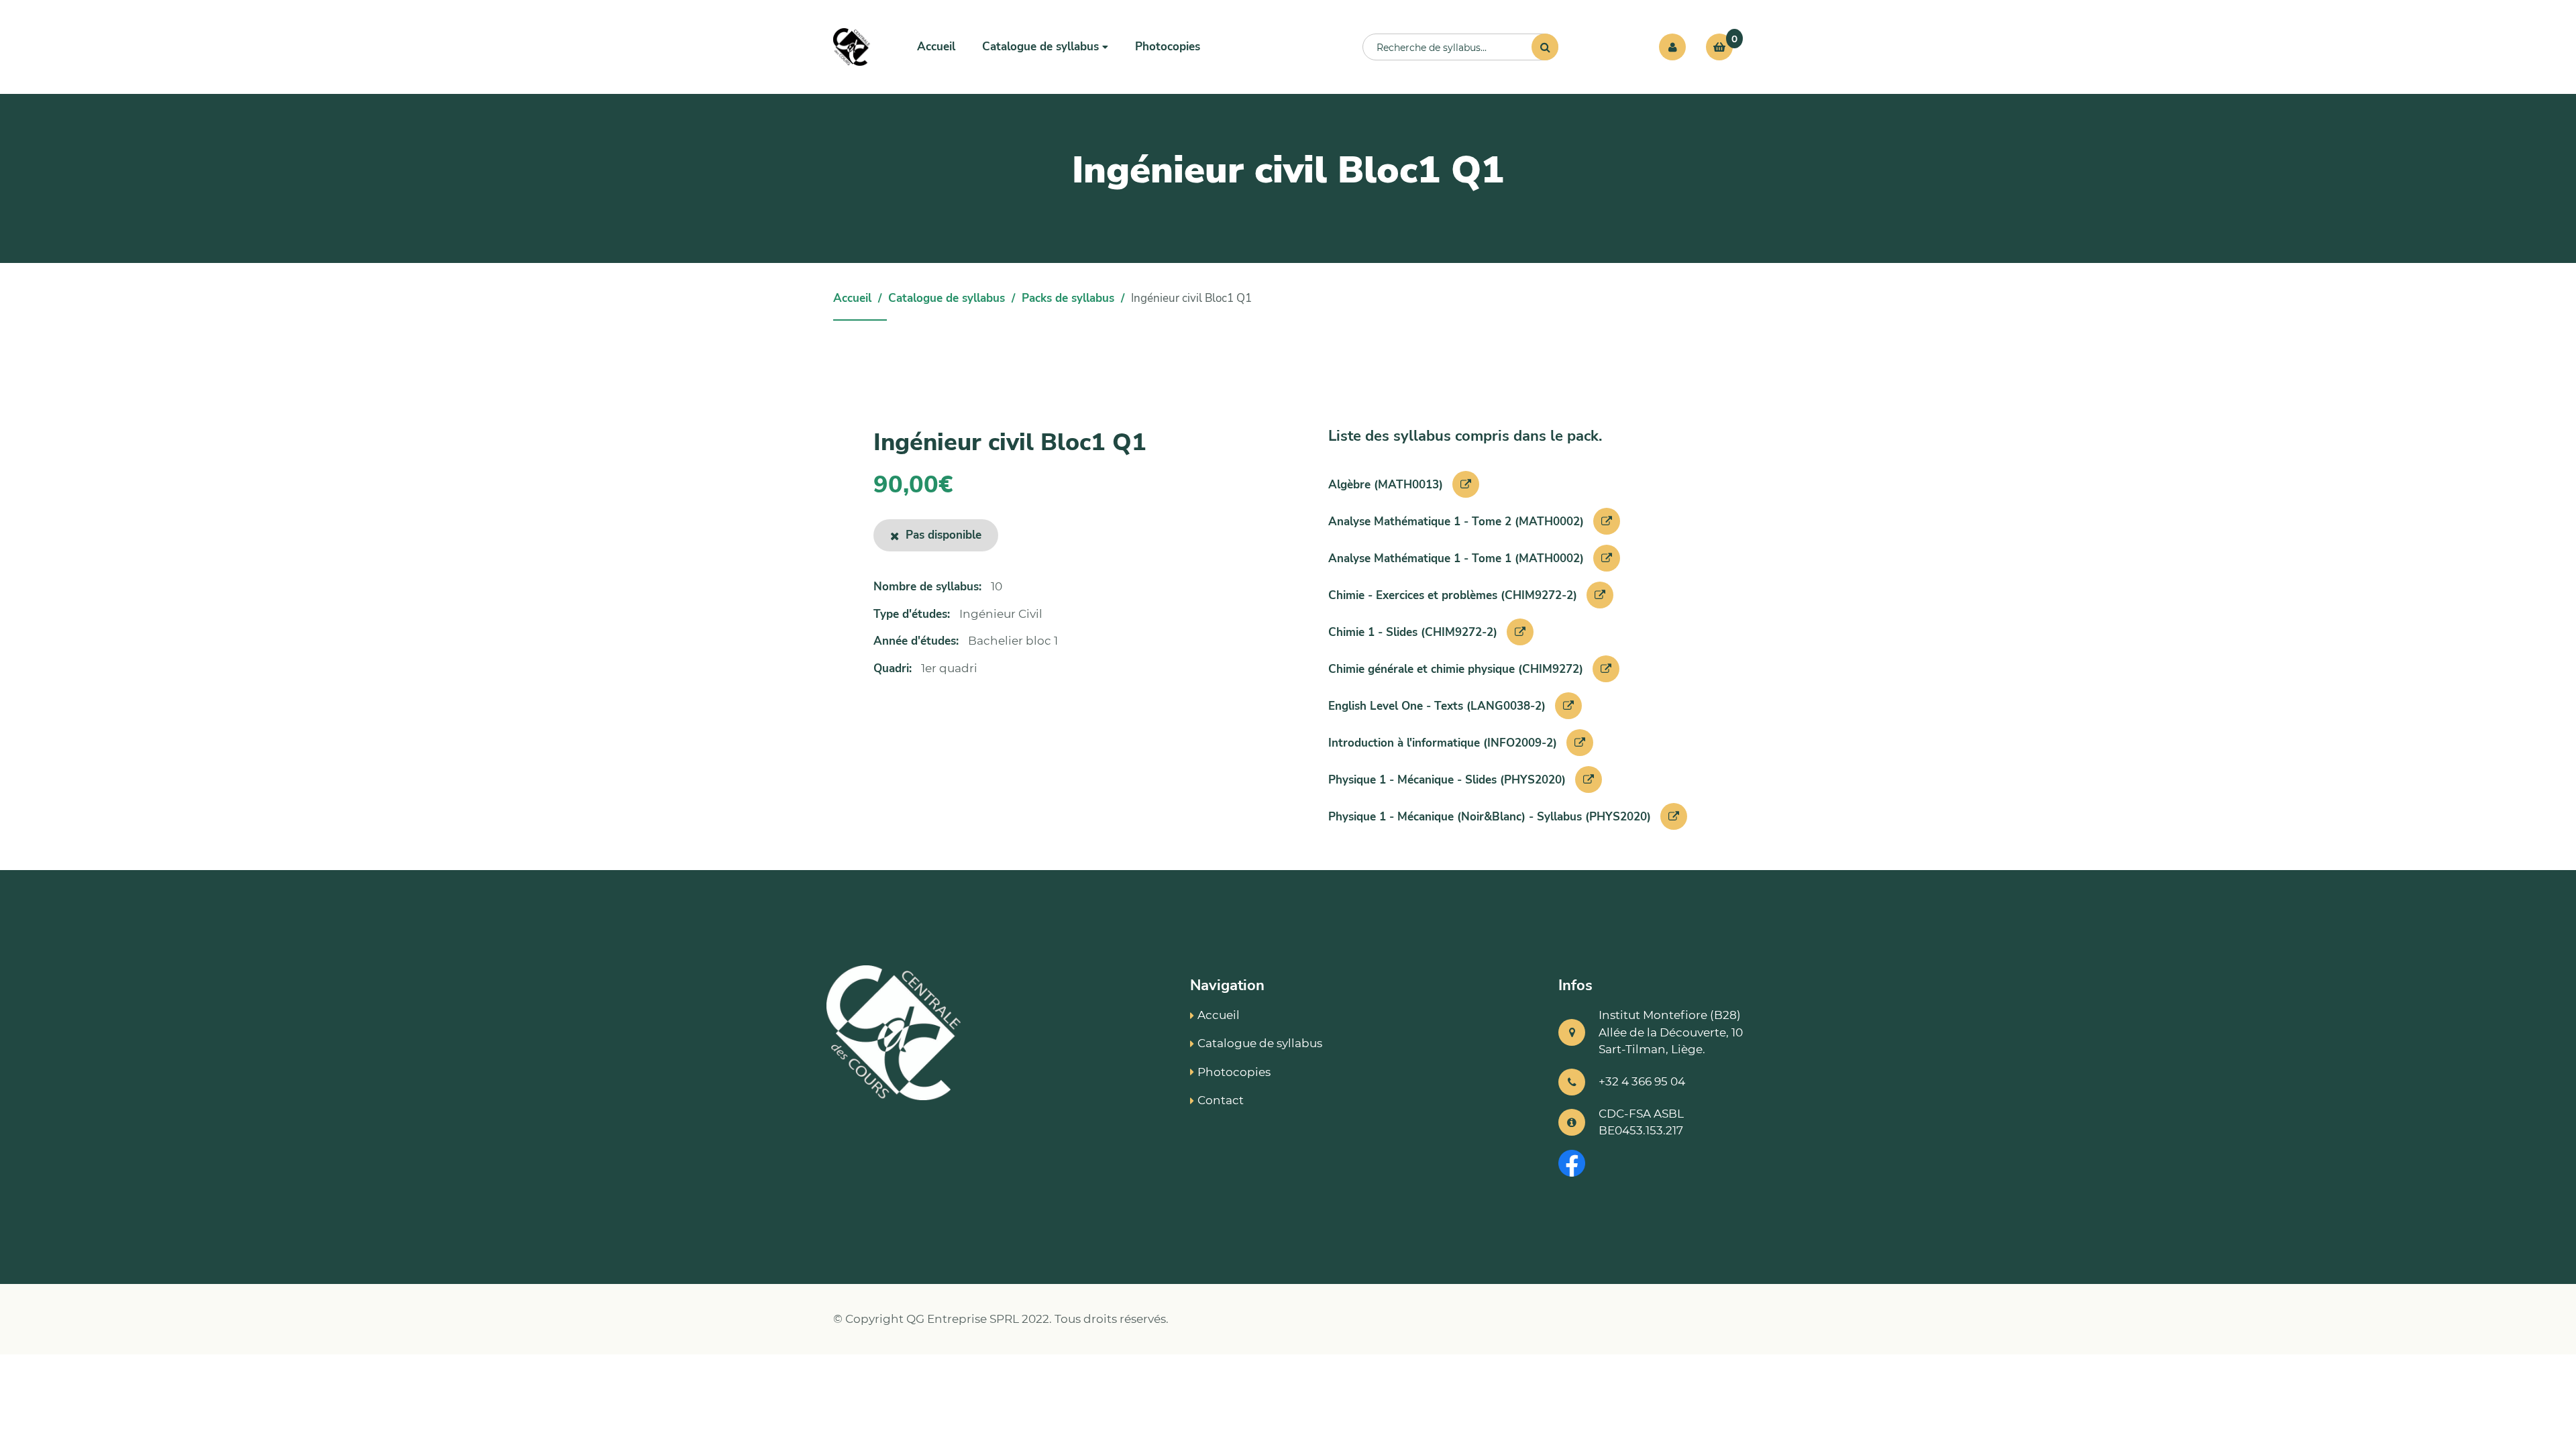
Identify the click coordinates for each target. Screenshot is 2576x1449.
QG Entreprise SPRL (963, 1319)
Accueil (936, 47)
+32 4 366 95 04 (1642, 1081)
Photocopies (1168, 47)
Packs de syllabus (1068, 298)
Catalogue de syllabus (947, 298)
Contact (1221, 1100)
